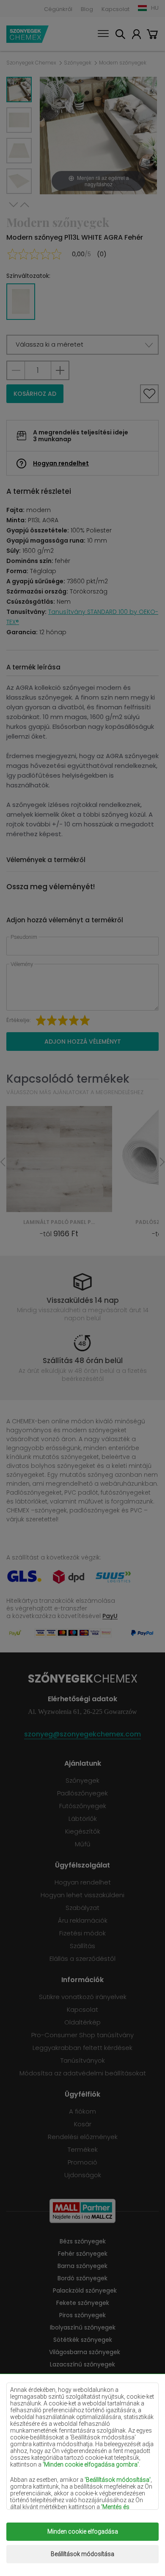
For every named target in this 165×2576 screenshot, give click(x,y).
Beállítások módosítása (82, 2554)
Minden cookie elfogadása (83, 2531)
